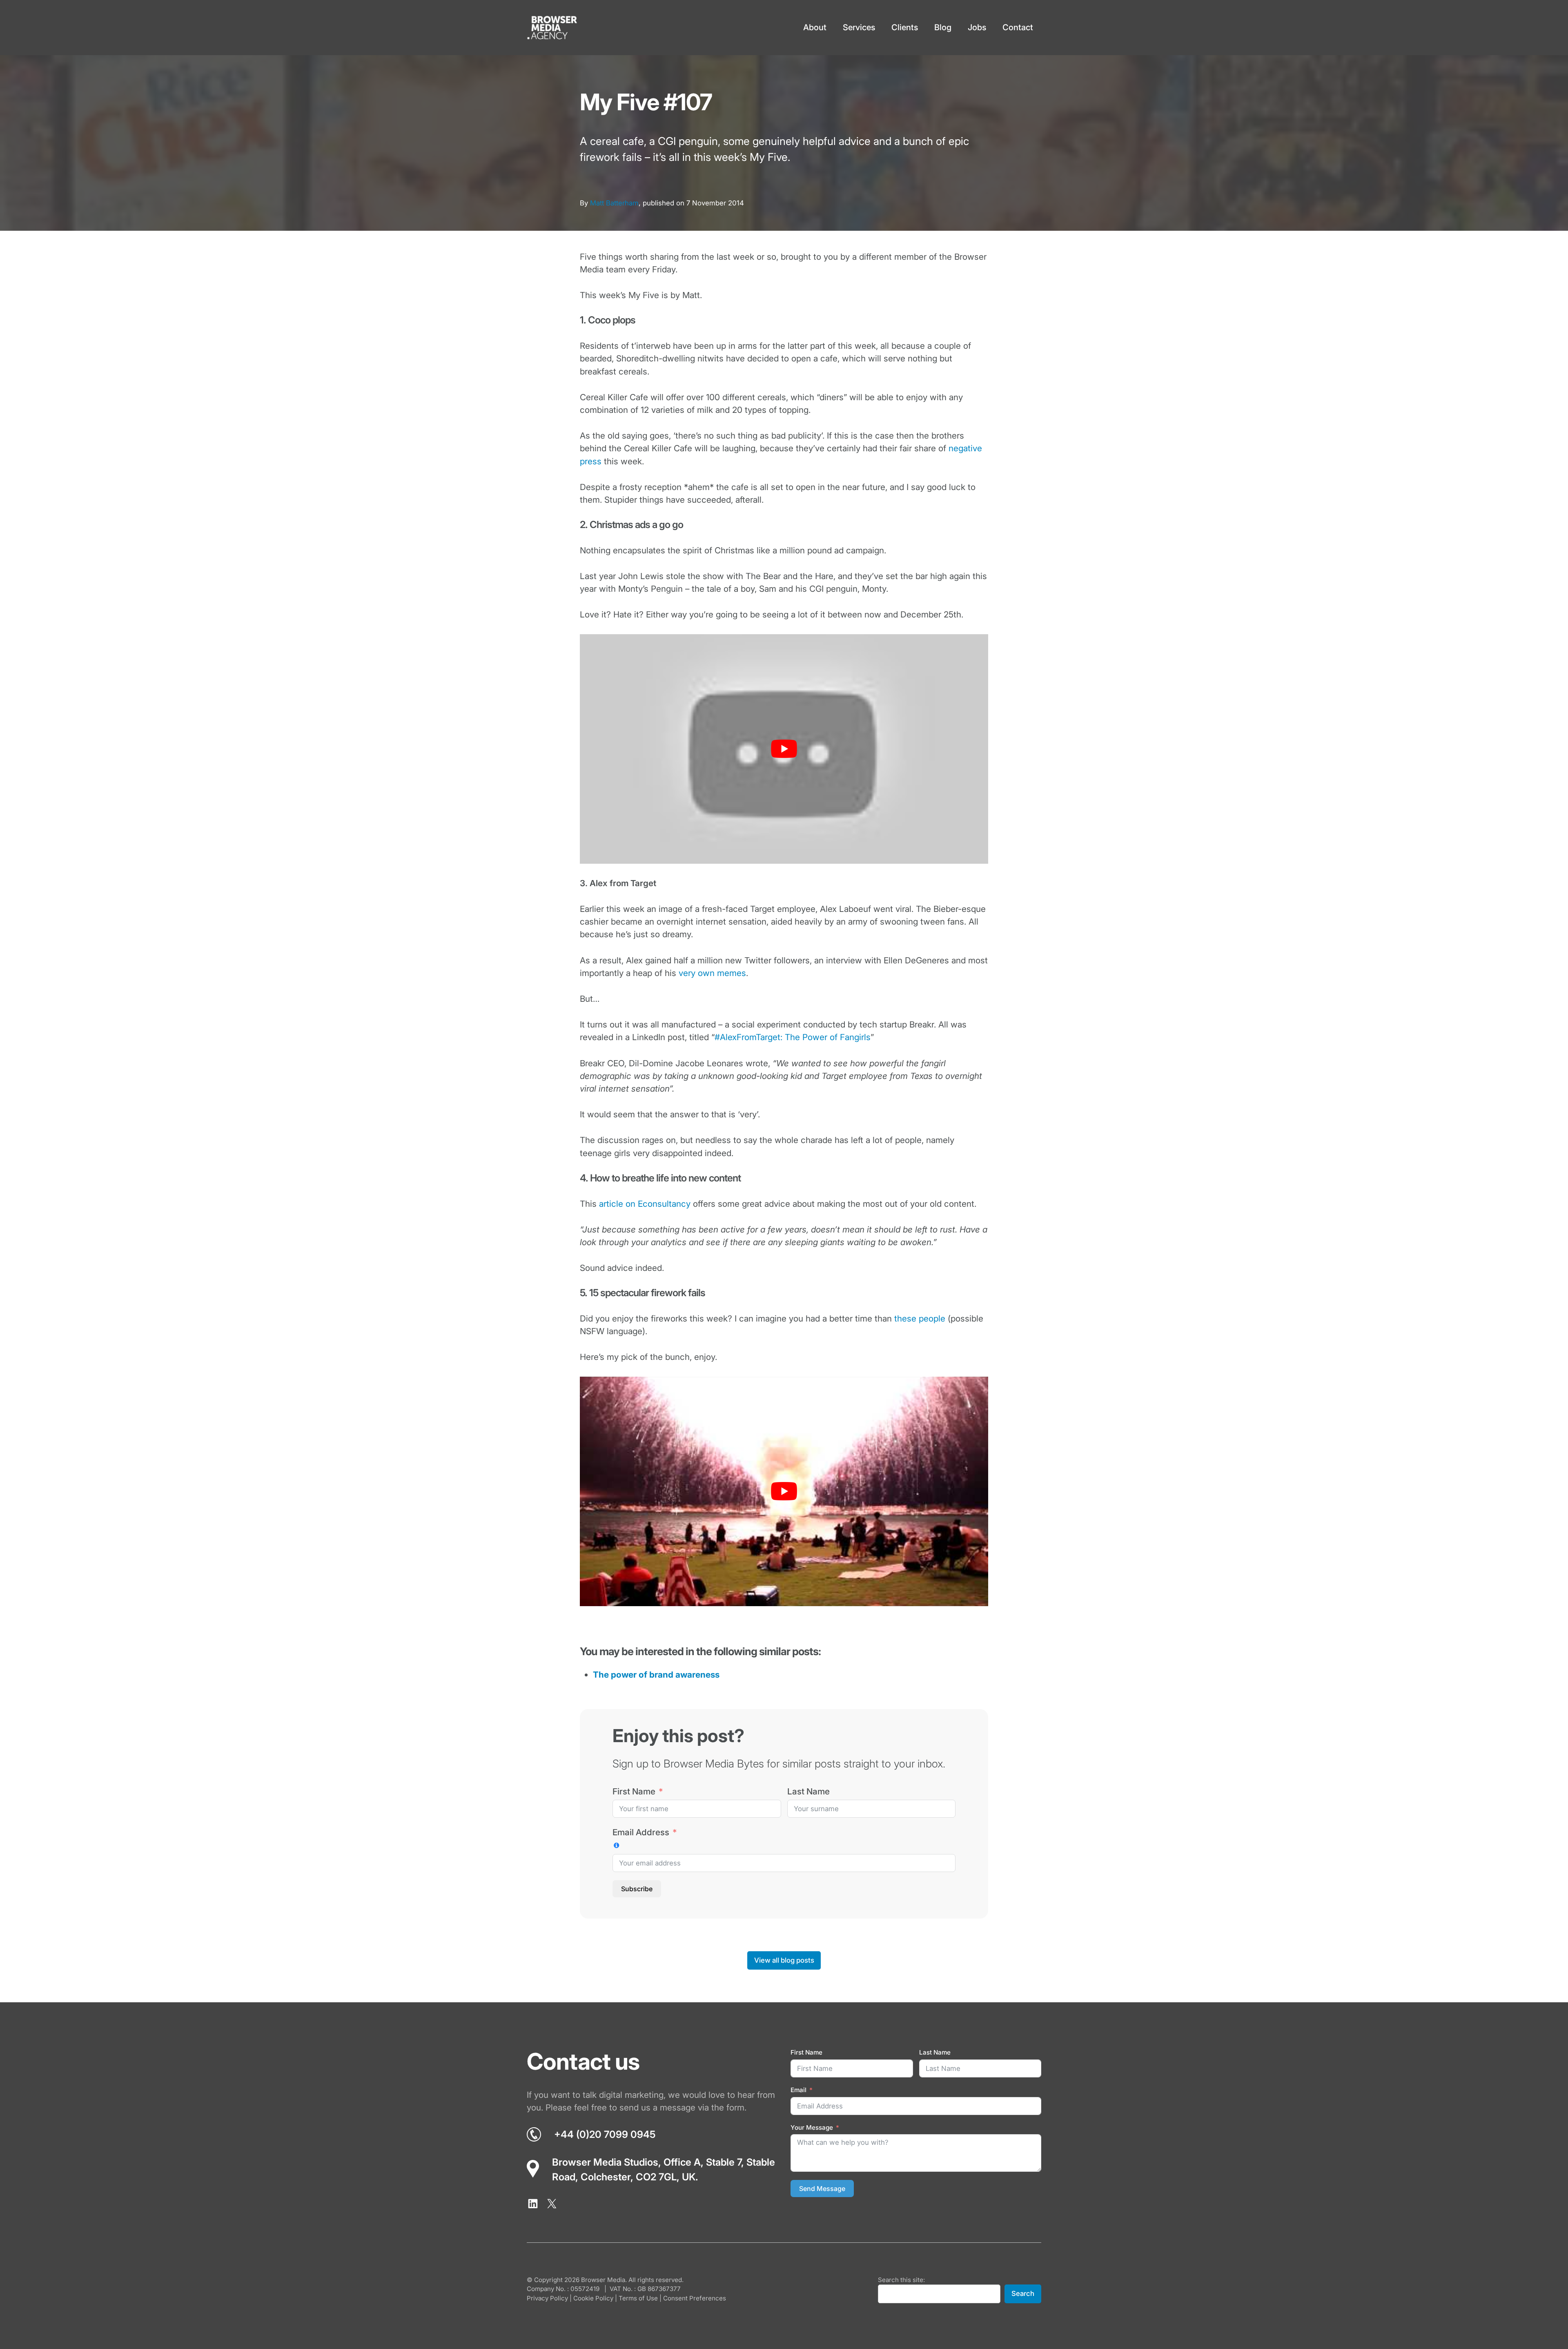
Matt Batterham (614, 203)
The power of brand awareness (656, 1675)
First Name (634, 1791)
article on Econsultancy (645, 1204)
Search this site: (901, 2280)
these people (920, 1318)
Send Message (822, 2189)
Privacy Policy (547, 2299)
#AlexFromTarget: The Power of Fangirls (793, 1037)
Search (1023, 2294)
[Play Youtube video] (784, 749)
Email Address (641, 1832)
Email (798, 2090)
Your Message (812, 2127)
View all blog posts (784, 1960)
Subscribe (637, 1889)
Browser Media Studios (605, 2162)
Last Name (808, 1791)
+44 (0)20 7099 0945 (605, 2134)
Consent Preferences (695, 2299)
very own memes (712, 973)
